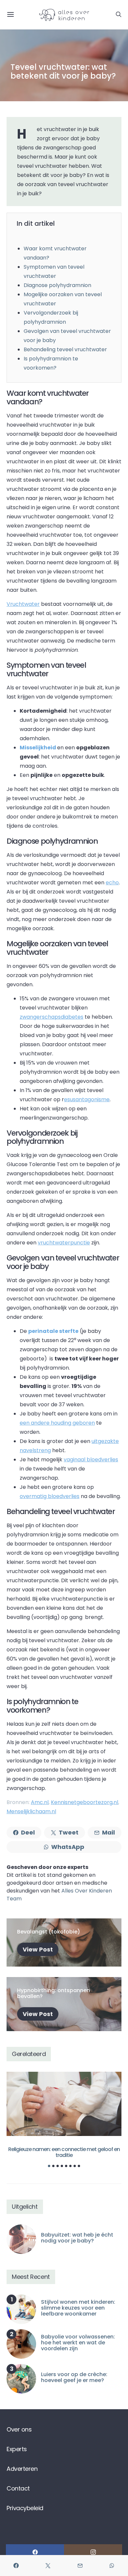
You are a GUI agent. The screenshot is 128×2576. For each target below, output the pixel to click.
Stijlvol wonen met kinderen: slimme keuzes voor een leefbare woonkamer (78, 2308)
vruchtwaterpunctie (64, 1243)
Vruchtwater (23, 604)
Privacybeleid (25, 2508)
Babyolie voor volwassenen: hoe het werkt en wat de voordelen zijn (78, 2343)
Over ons (19, 2429)
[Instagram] (93, 2552)
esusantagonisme (87, 1099)
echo (112, 883)
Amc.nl (40, 1802)
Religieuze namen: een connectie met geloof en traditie (64, 2152)
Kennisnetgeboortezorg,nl (85, 1802)
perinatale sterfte (53, 1331)
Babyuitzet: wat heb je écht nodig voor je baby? (77, 2238)
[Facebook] (35, 2552)
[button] (49, 2166)
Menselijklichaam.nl (31, 1811)
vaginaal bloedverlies (91, 1460)
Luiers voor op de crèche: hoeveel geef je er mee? (74, 2377)
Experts (17, 2449)
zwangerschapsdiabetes (52, 1017)
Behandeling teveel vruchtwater (65, 349)
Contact (18, 2488)
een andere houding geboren (57, 1423)
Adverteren (22, 2469)
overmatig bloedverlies (50, 1496)
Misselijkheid (38, 748)
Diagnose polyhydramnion (57, 285)
